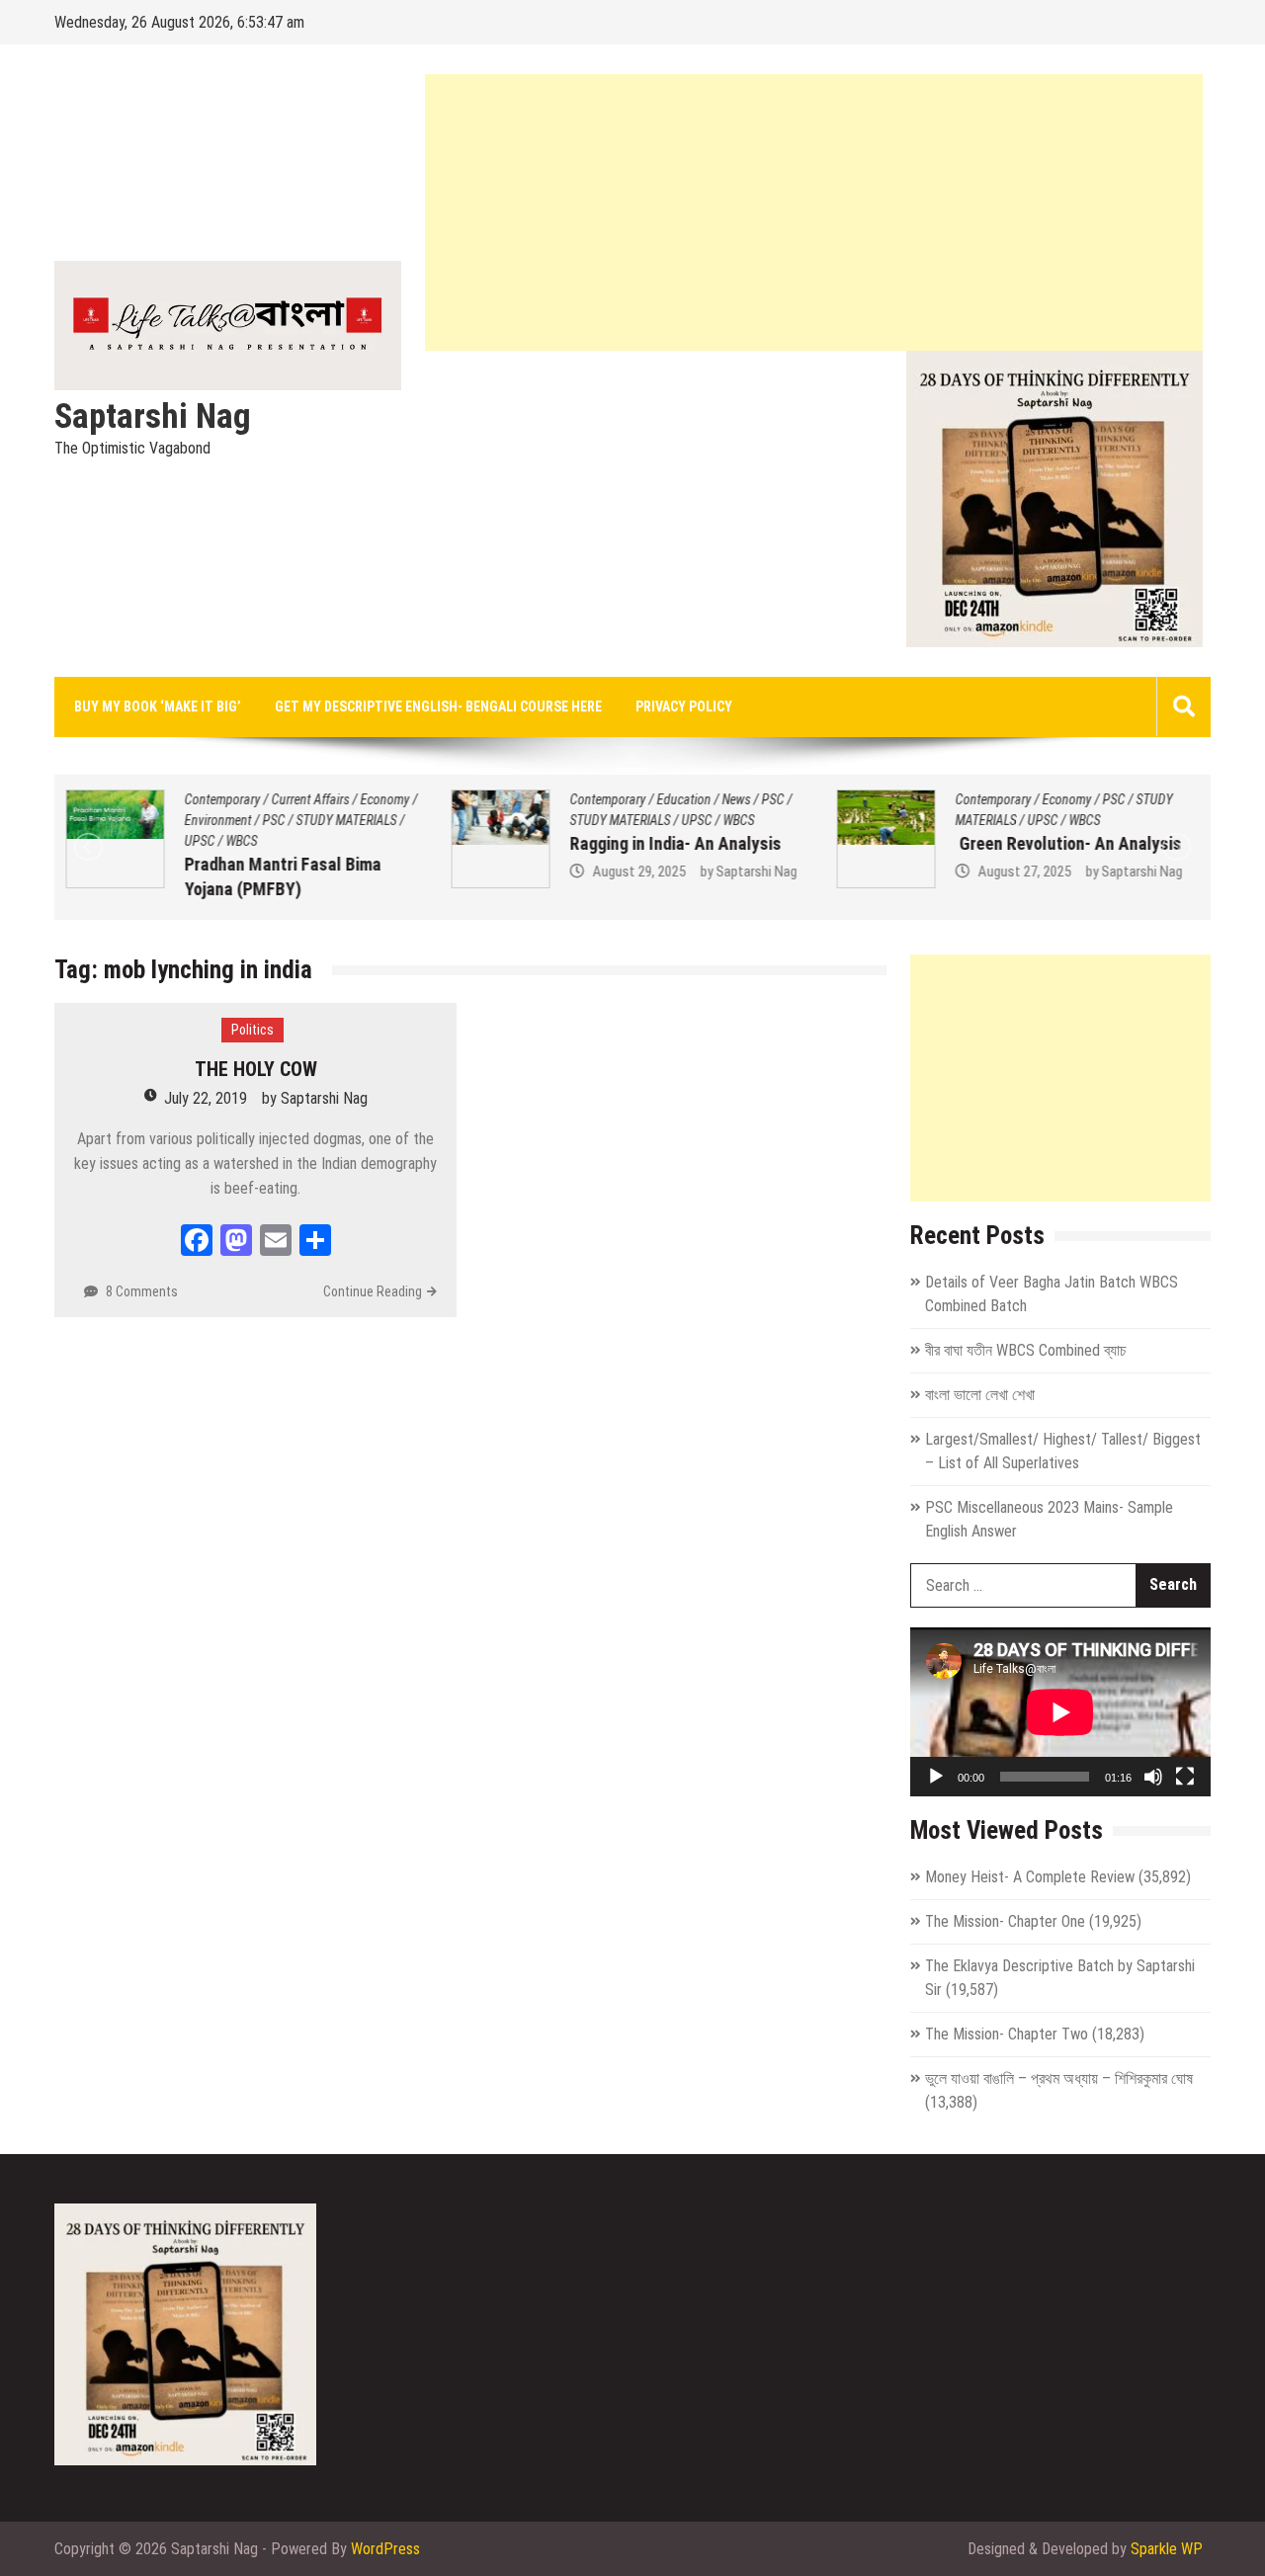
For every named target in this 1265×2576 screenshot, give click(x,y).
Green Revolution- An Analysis (1067, 843)
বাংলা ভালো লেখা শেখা (980, 1395)
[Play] (936, 1777)
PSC (272, 820)
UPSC (198, 841)
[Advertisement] (814, 212)
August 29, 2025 (637, 872)
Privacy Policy (684, 706)
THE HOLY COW (256, 1069)
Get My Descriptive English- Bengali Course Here (438, 706)
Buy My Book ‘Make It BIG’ (158, 706)
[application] (1060, 1712)
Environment (216, 820)
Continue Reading (373, 1291)
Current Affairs (309, 799)
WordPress (385, 2549)
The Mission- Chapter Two (1007, 2034)
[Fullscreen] (1185, 1777)
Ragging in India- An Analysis (674, 843)
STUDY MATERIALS (345, 820)
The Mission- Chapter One (1005, 1921)
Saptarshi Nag (153, 417)
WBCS (240, 841)
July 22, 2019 (206, 1098)
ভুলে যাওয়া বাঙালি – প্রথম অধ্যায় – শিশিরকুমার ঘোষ (1059, 2078)
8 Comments (142, 1291)
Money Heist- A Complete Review (1030, 1877)
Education (682, 799)
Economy (383, 799)
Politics (253, 1030)
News (735, 799)
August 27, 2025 (1023, 872)
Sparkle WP (1167, 2549)
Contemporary (221, 799)
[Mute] (1153, 1777)
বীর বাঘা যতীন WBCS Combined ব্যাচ (1026, 1350)
